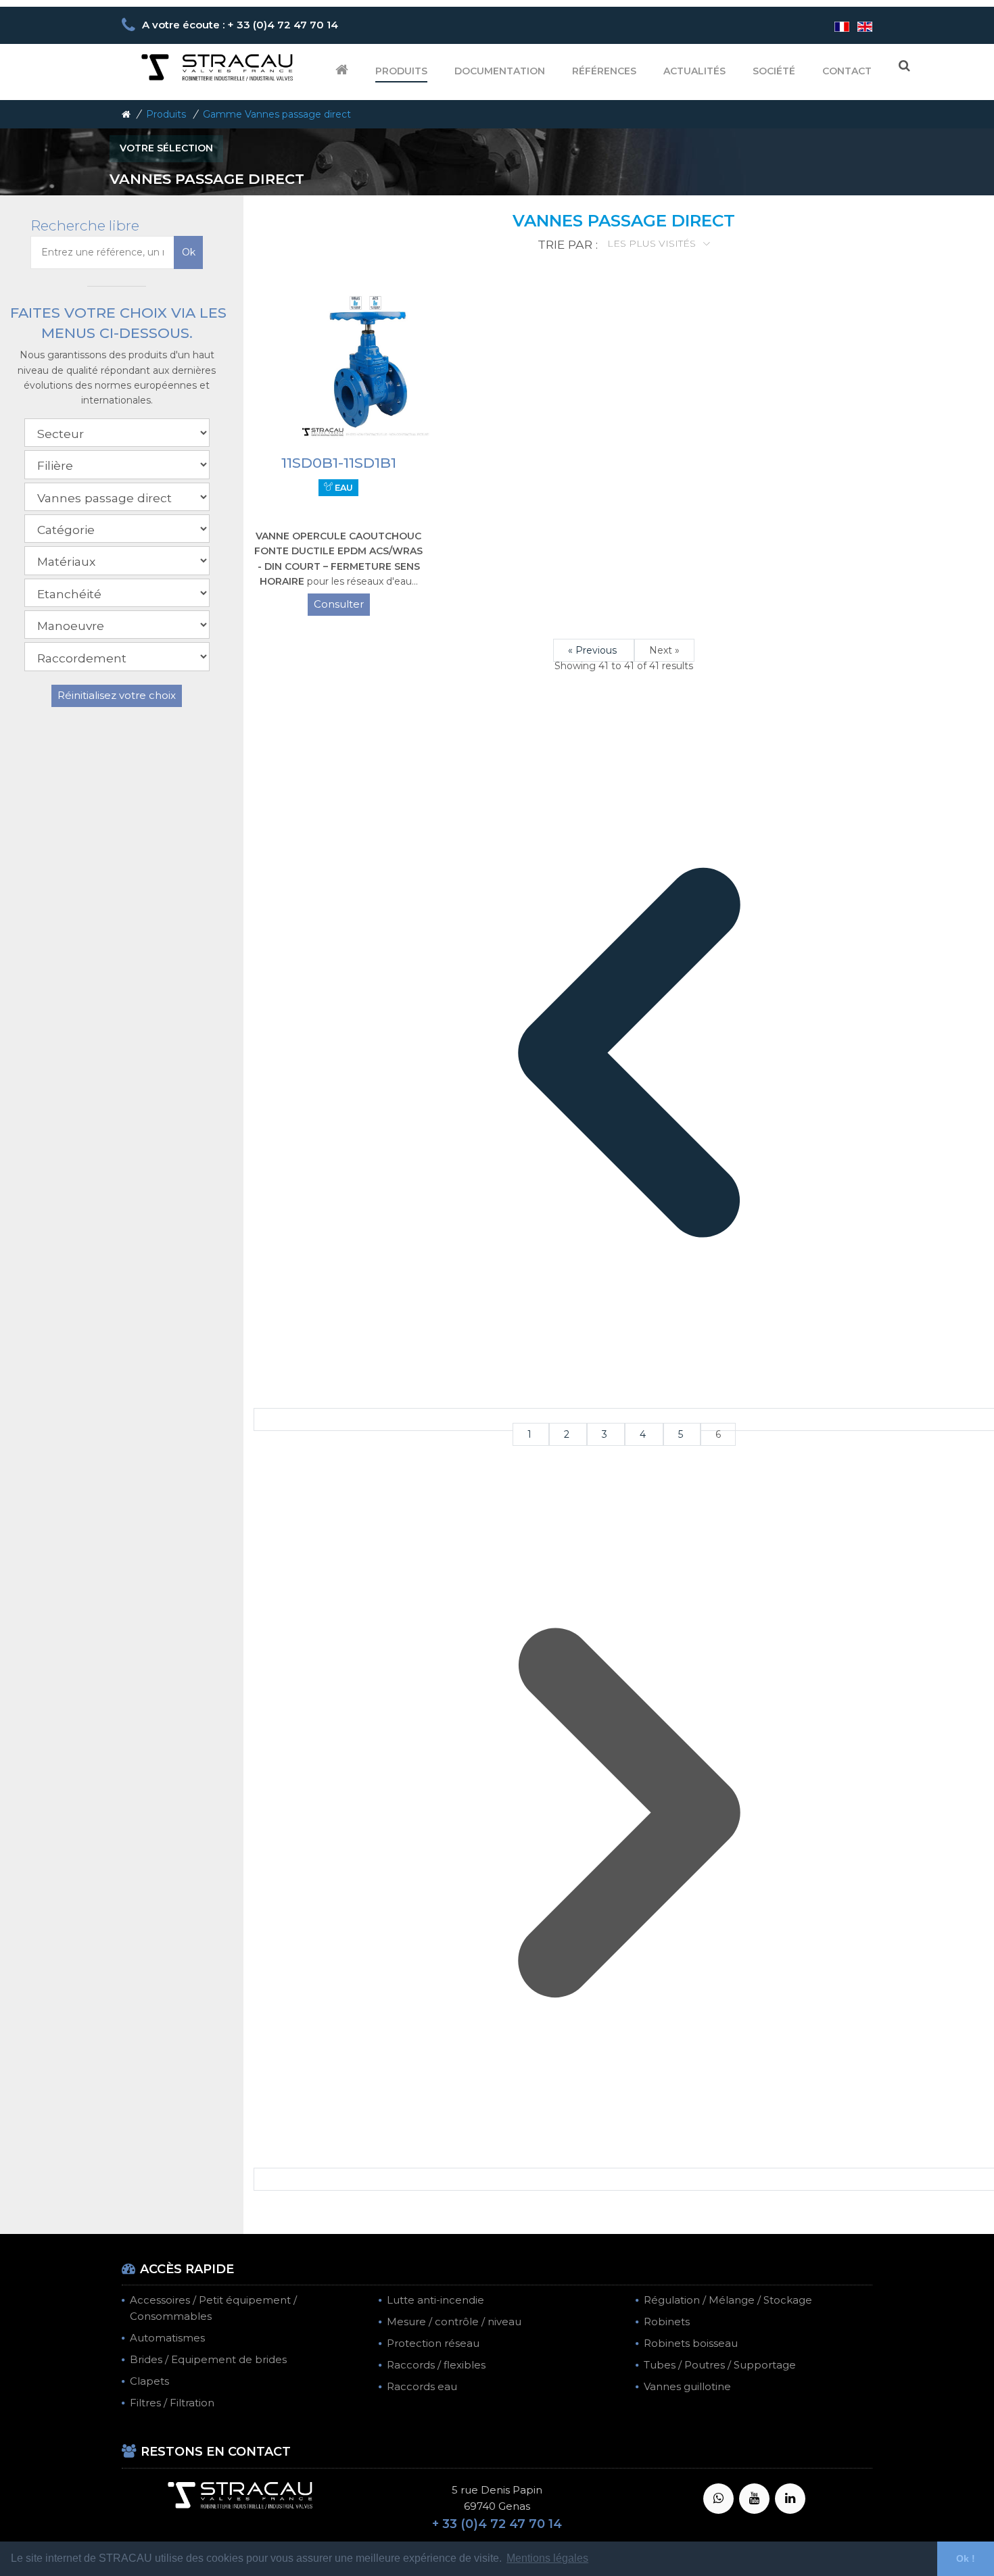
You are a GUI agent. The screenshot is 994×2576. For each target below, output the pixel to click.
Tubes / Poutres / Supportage (720, 2365)
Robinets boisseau (691, 2343)
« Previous (594, 650)
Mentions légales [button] (547, 2558)
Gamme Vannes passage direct (277, 114)
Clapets (149, 2381)
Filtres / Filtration (172, 2403)
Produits (401, 71)
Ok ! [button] (966, 2558)
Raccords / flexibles (436, 2365)
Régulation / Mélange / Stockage (728, 2300)
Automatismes (167, 2338)
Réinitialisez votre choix (117, 695)
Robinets (667, 2322)
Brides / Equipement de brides (208, 2359)
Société (774, 71)
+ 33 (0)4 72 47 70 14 (497, 2524)
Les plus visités (653, 243)
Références (604, 71)
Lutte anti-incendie (435, 2300)
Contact (847, 71)
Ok (189, 252)
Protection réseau (433, 2343)
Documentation (500, 71)
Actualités (694, 71)
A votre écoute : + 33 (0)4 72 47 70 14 (240, 25)
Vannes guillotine (687, 2386)
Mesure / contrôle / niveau (454, 2322)
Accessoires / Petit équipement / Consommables (213, 2308)
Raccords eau (422, 2386)
